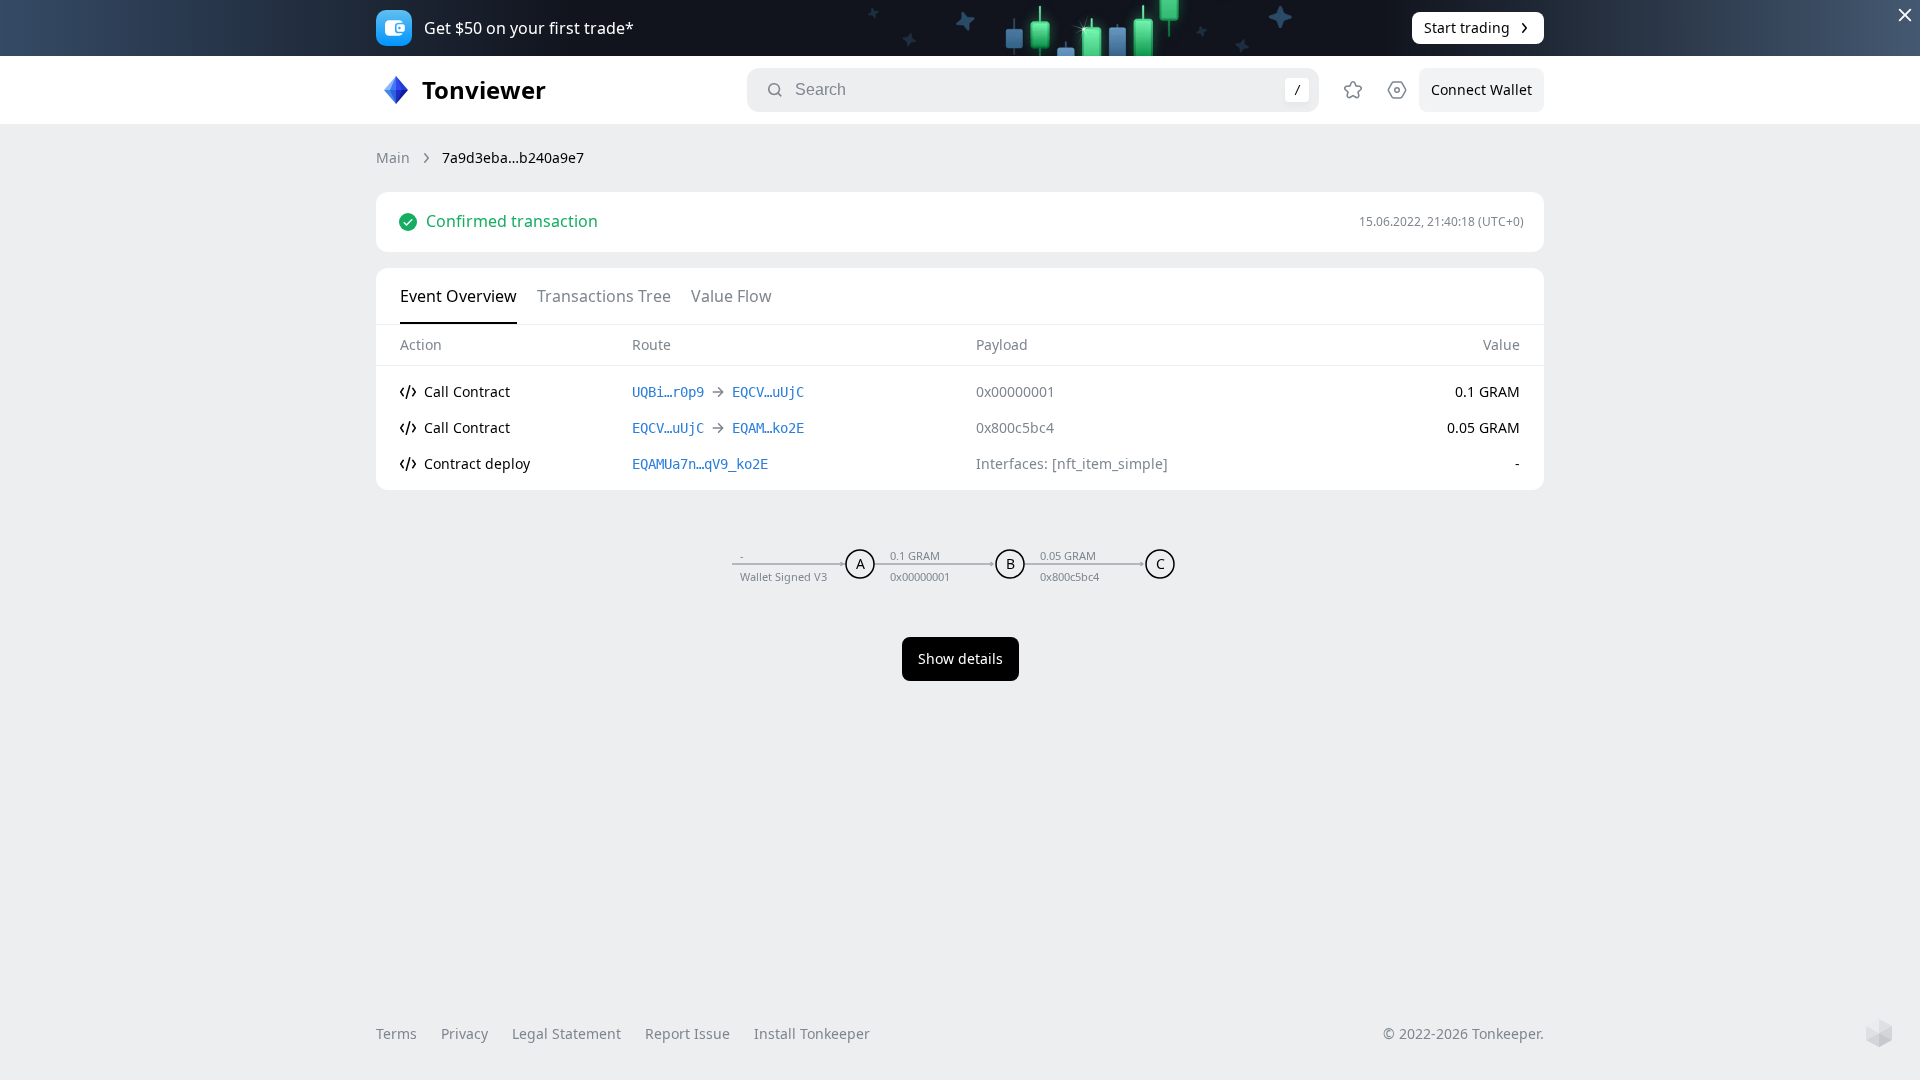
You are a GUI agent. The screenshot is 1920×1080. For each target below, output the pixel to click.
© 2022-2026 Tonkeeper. (1463, 1033)
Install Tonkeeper (812, 1033)
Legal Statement (566, 1033)
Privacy (464, 1033)
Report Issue (687, 1033)
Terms (396, 1033)
